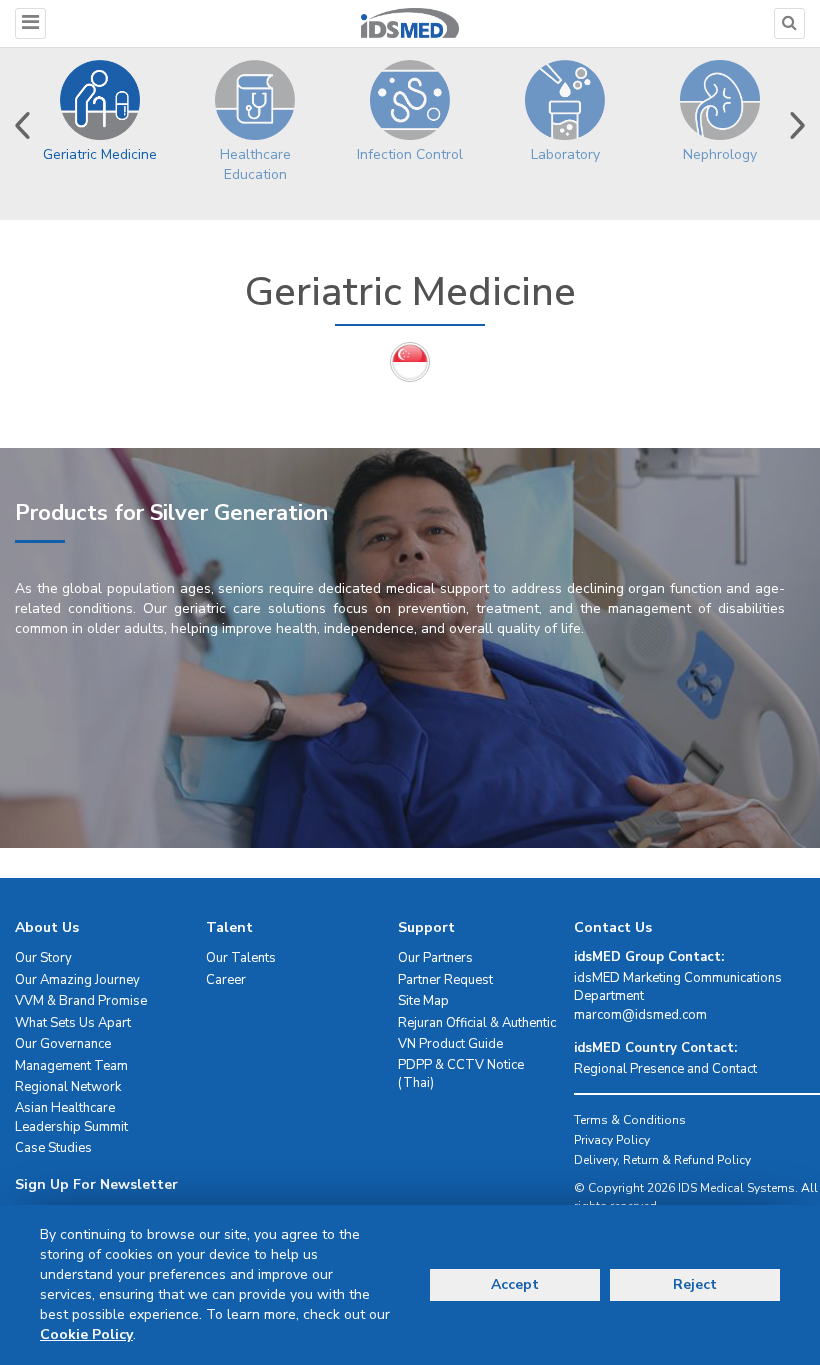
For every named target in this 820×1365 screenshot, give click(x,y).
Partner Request (445, 980)
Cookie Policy (86, 1334)
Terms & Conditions (630, 1120)
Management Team (71, 1066)
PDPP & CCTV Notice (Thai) (461, 1074)
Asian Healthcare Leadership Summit (71, 1117)
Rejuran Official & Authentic (477, 1023)
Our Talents (241, 958)
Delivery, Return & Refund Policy (662, 1160)
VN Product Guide (450, 1044)
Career (226, 980)
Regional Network (68, 1087)
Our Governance (63, 1044)
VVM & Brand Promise (81, 1001)
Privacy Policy (612, 1140)
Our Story (43, 958)
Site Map (423, 1001)
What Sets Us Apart (73, 1023)
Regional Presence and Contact (665, 1069)
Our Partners (435, 958)
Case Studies (53, 1148)
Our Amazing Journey (77, 980)
